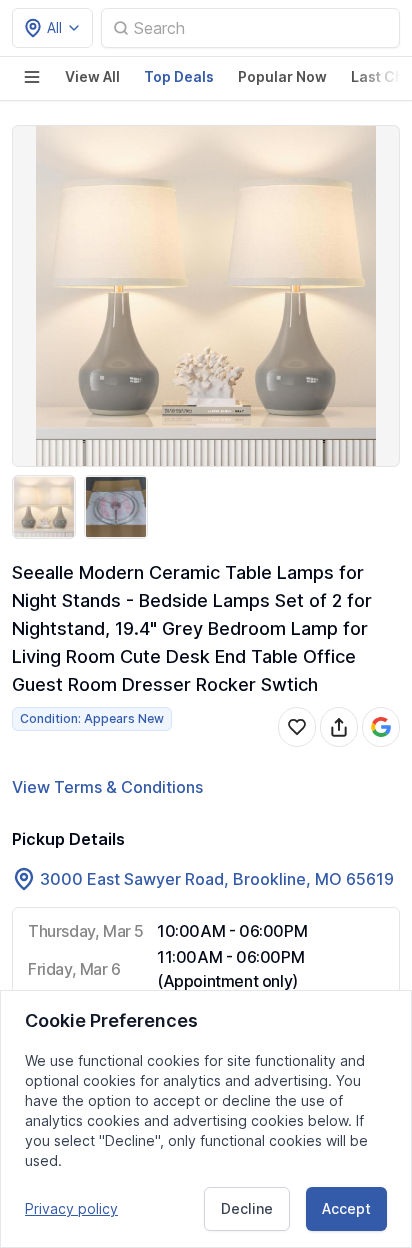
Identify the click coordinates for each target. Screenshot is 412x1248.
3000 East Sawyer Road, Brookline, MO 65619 (217, 879)
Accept (346, 1208)
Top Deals (179, 76)
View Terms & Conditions (107, 787)
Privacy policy (71, 1208)
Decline (247, 1208)
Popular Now (282, 76)
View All (92, 76)
